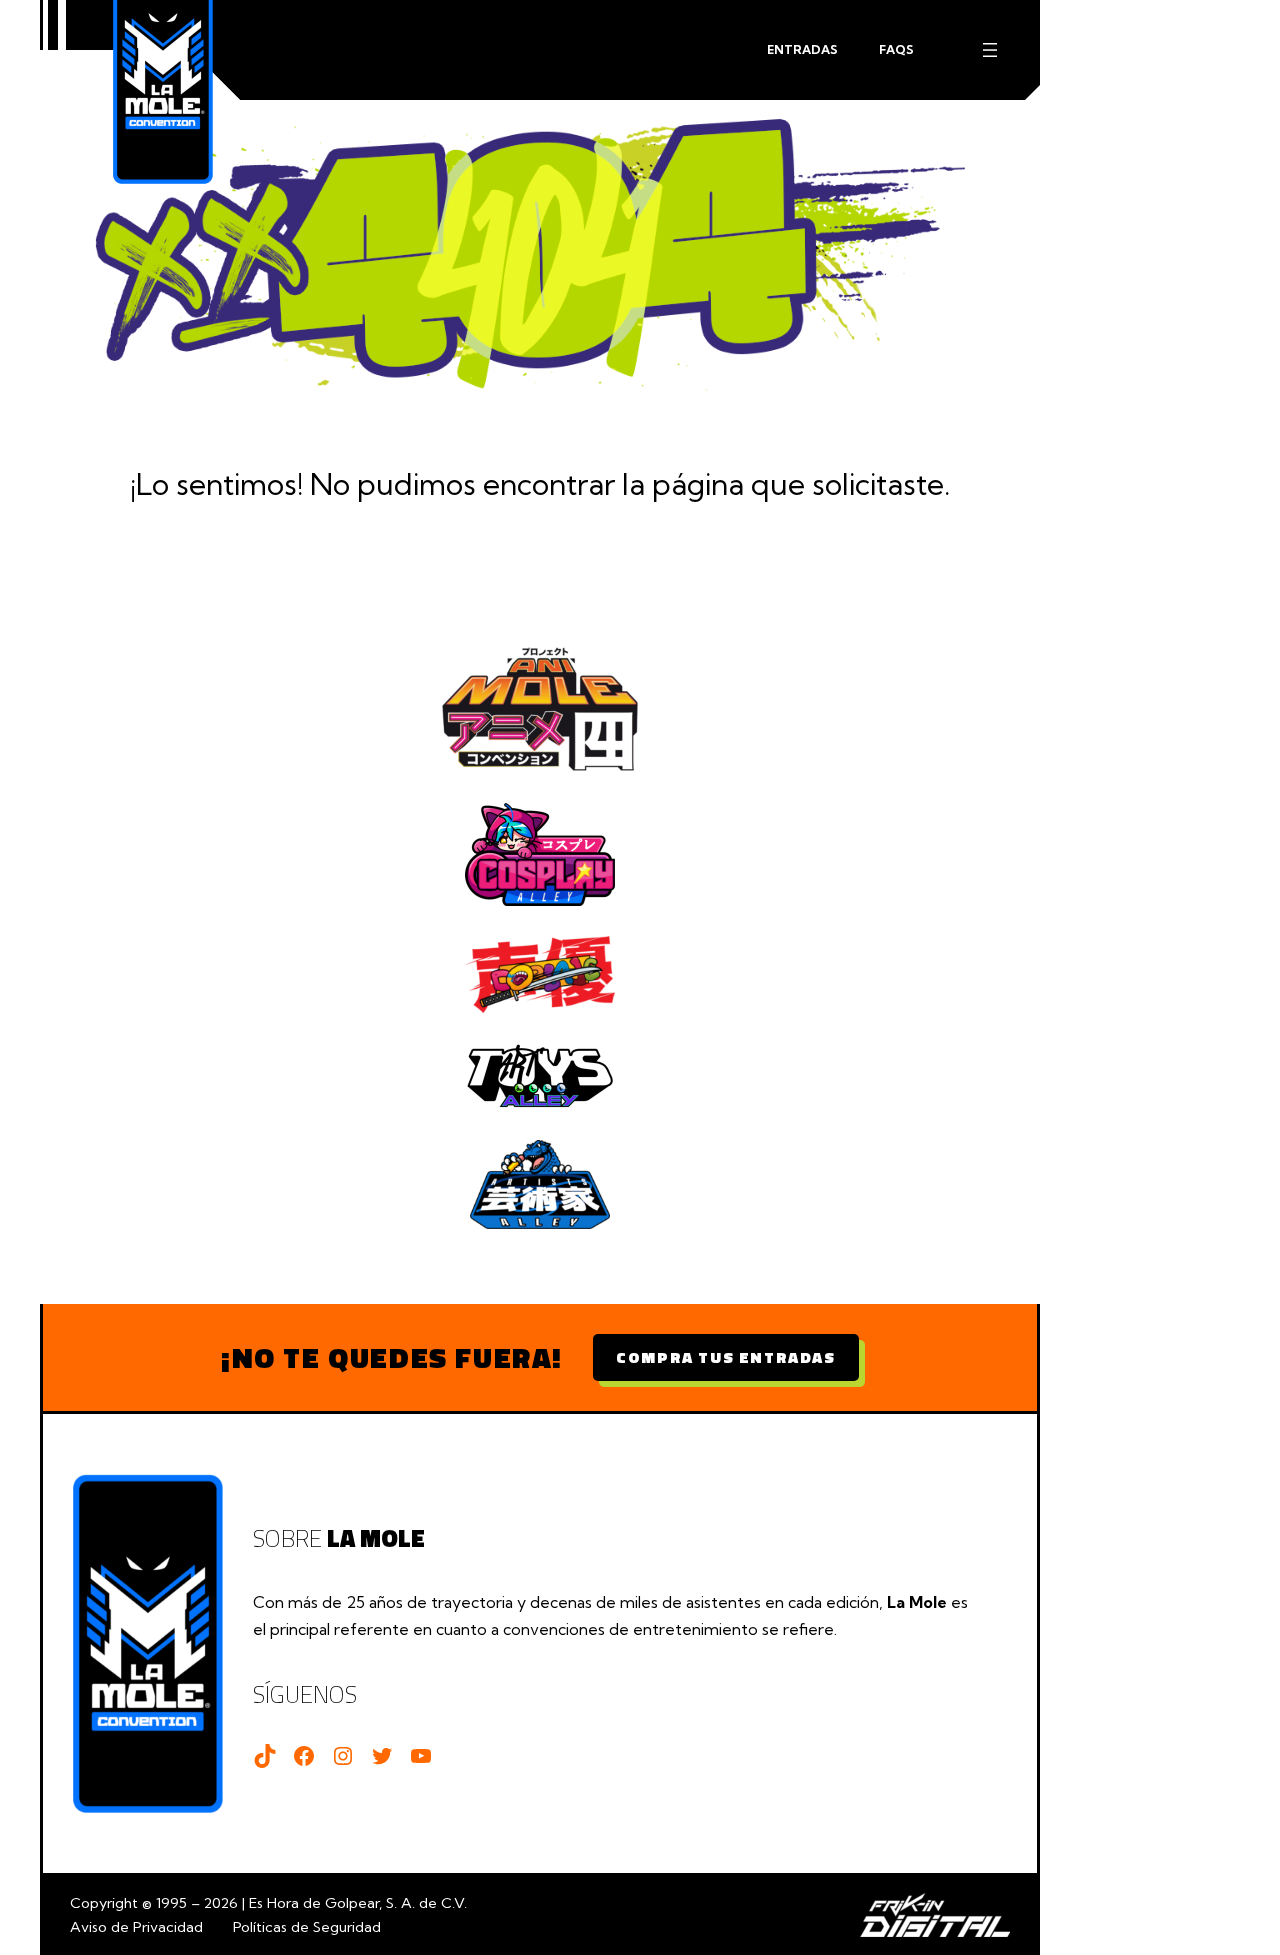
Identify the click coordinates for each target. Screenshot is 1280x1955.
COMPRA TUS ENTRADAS (725, 1357)
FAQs (896, 49)
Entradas (802, 49)
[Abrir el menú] (990, 50)
